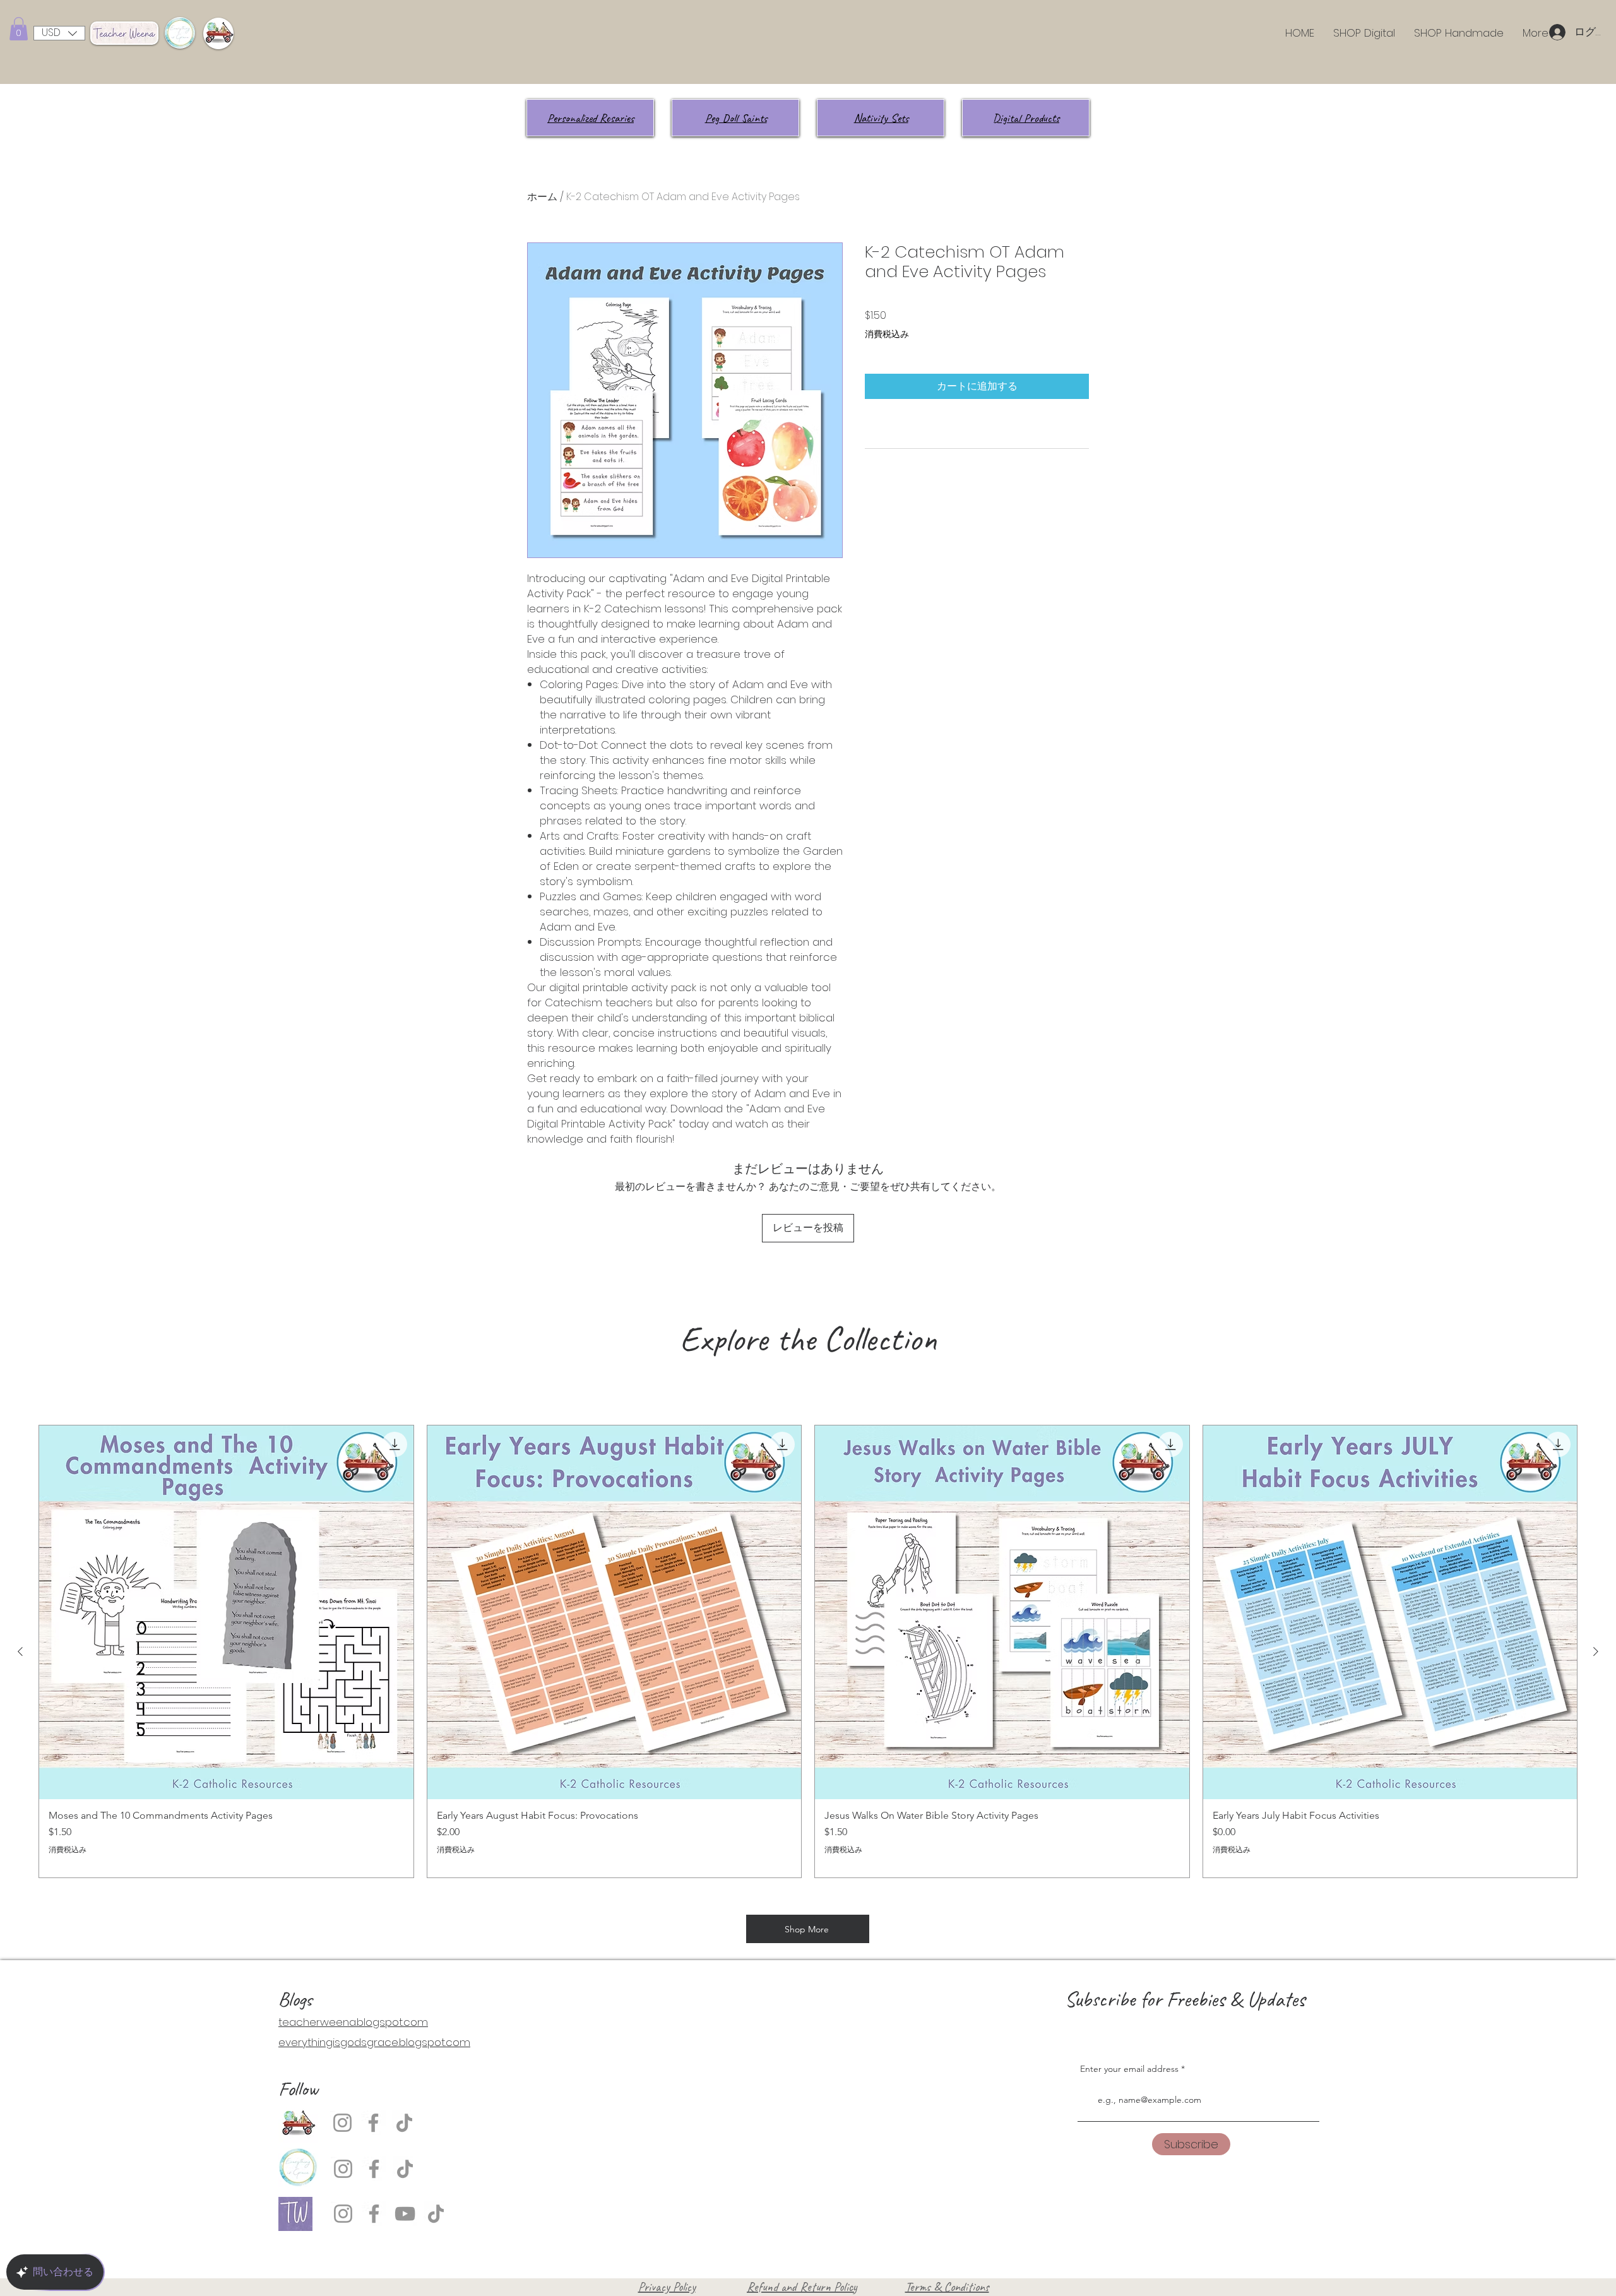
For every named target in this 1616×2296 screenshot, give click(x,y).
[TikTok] (404, 2123)
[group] (808, 1651)
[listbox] (59, 33)
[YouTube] (405, 2214)
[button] (19, 29)
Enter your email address (1129, 2069)
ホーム (542, 197)
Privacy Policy (667, 2287)
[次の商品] (1596, 1651)
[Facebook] (373, 2123)
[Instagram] (342, 2123)
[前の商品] (20, 1651)
